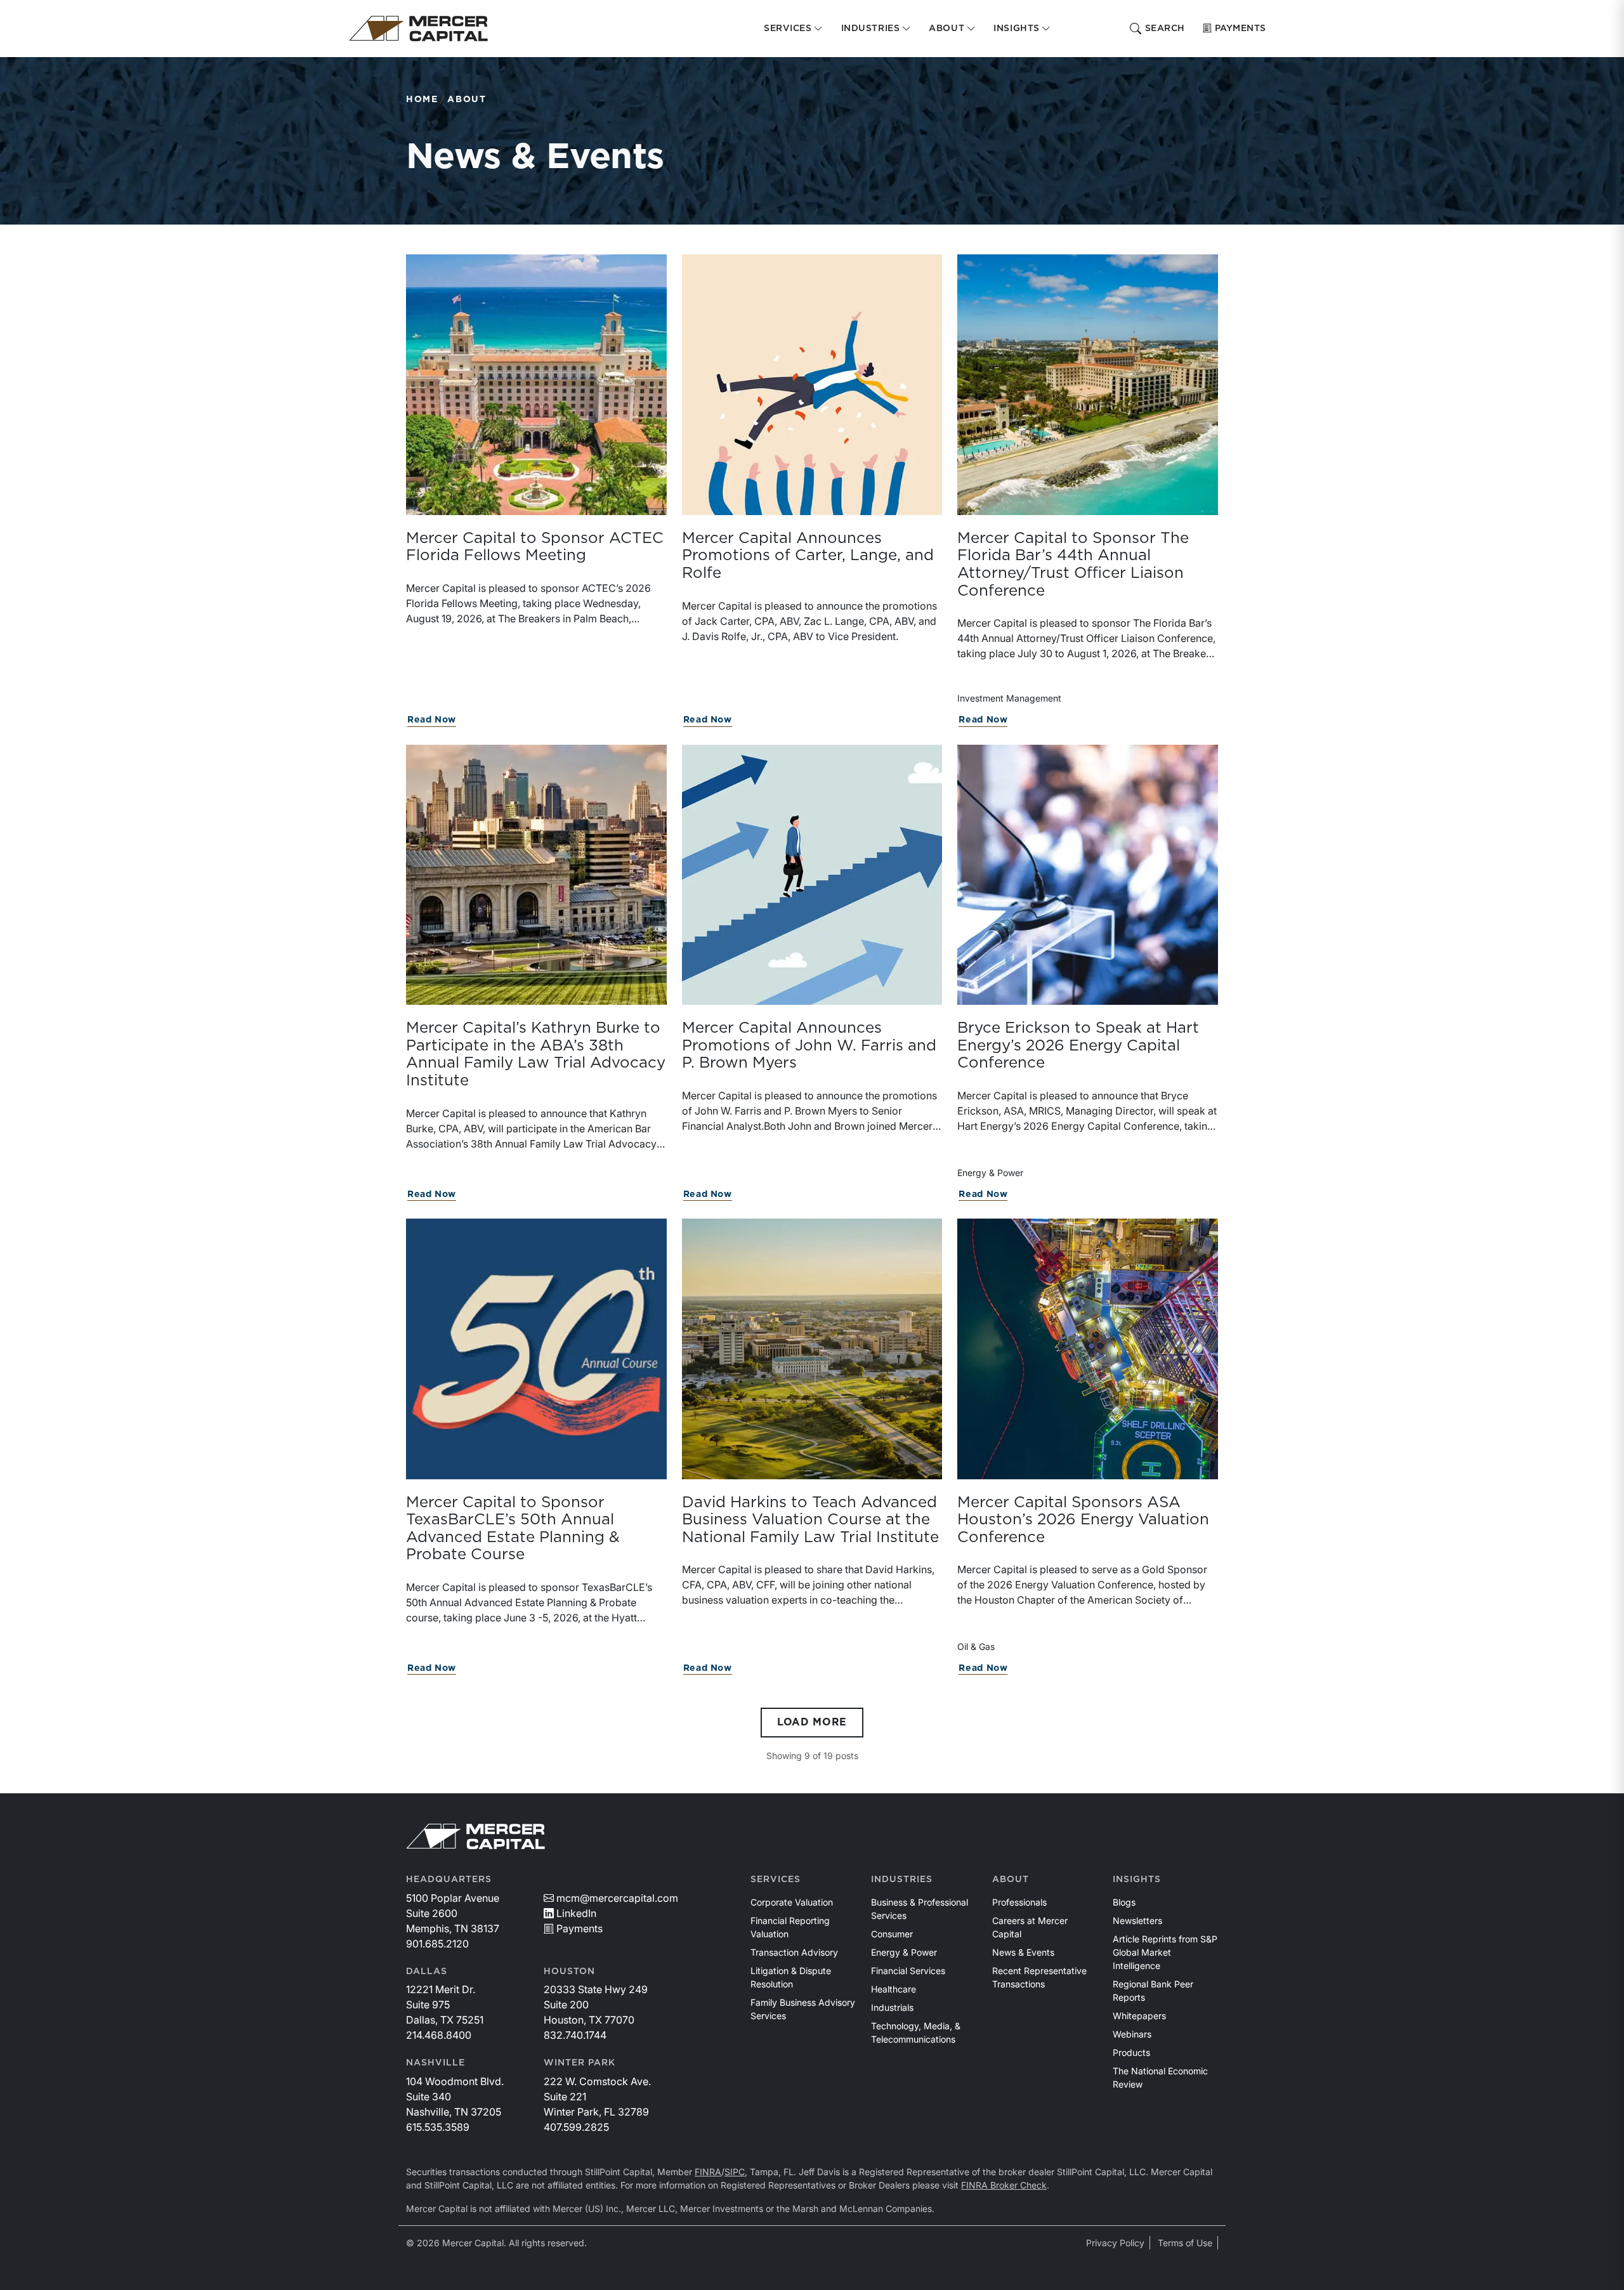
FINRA (708, 2172)
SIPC (735, 2172)
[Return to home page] (418, 29)
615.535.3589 (438, 2127)
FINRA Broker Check (1004, 2185)
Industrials (892, 2007)
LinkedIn (576, 1913)
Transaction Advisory (794, 1952)
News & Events (1023, 1952)
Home (422, 100)
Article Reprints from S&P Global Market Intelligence (1165, 1952)
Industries (902, 1880)
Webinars (1132, 2034)
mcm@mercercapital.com (617, 1898)
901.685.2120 (437, 1944)
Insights (1137, 1880)
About (467, 100)
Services (776, 1880)
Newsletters (1137, 1920)
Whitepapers (1139, 2016)
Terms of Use (1185, 2243)
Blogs (1124, 1902)
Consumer (892, 1934)
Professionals (1019, 1902)
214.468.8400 (439, 2035)
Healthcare (894, 1989)
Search (1165, 29)
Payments (1241, 29)
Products (1131, 2052)
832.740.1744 (575, 2035)
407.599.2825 (576, 2127)
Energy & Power (904, 1952)
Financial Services (908, 1971)
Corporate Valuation (792, 1902)
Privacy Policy (1115, 2243)
